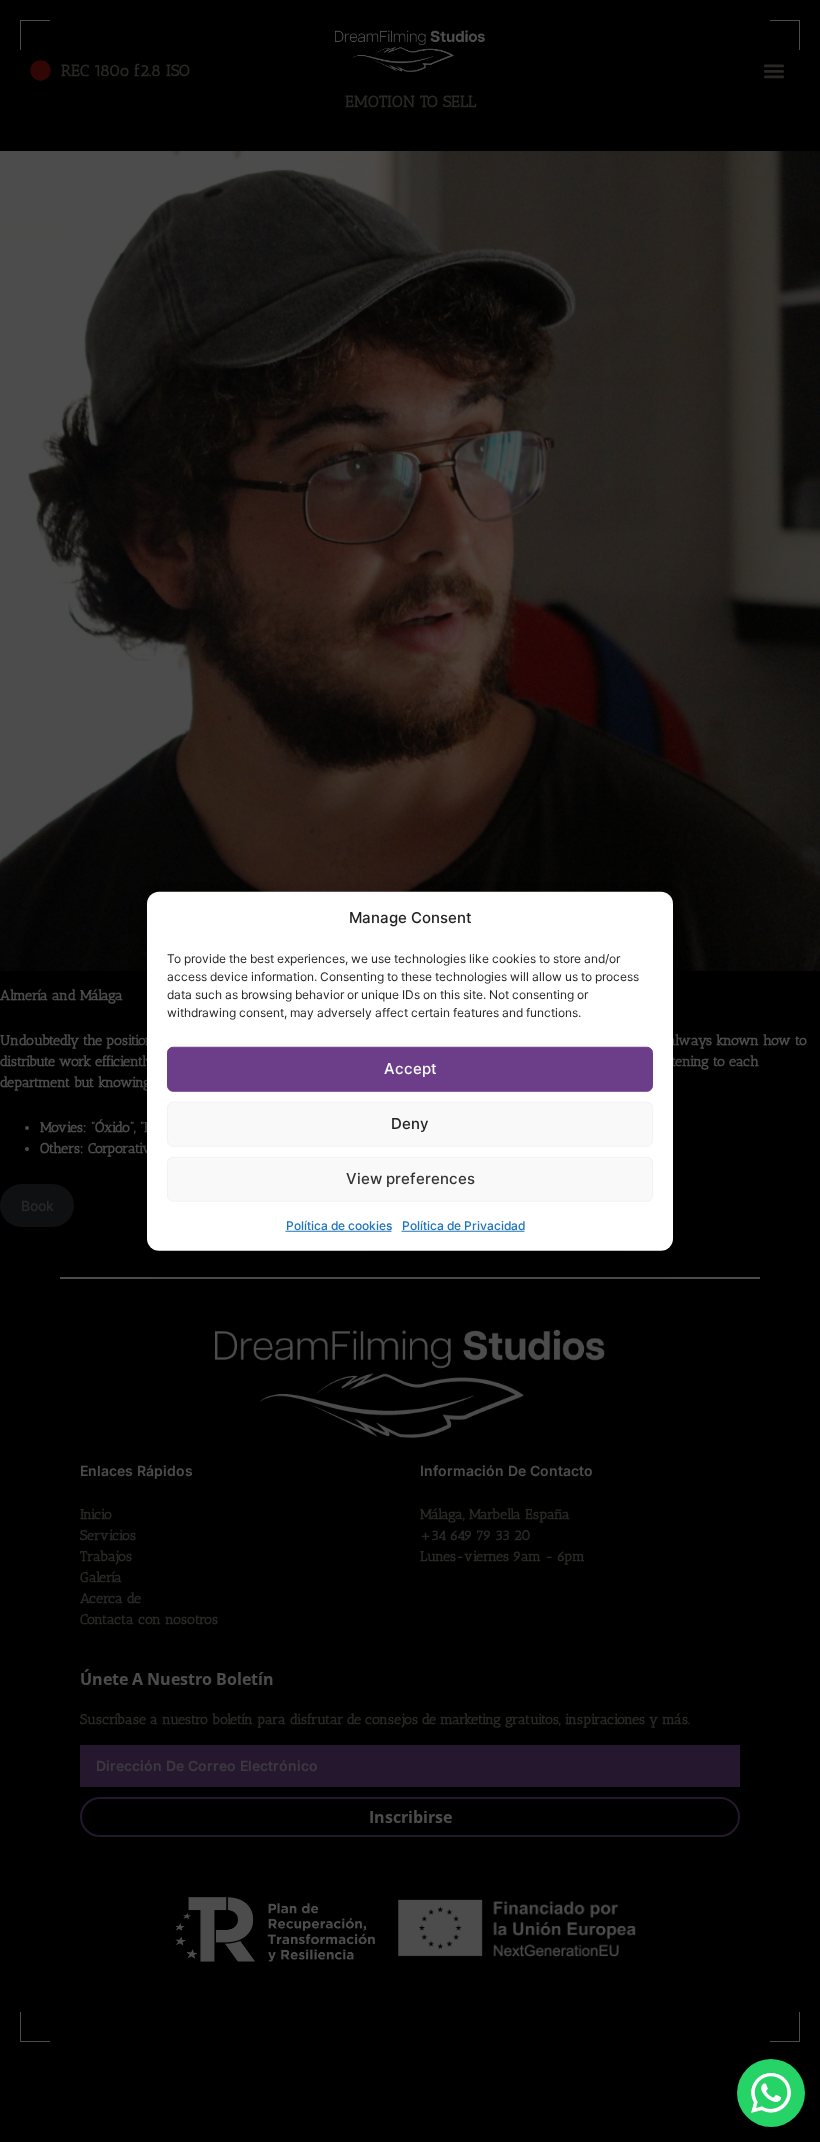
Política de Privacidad (463, 1224)
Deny (410, 1123)
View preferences (410, 1178)
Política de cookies (339, 1224)
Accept (410, 1068)
